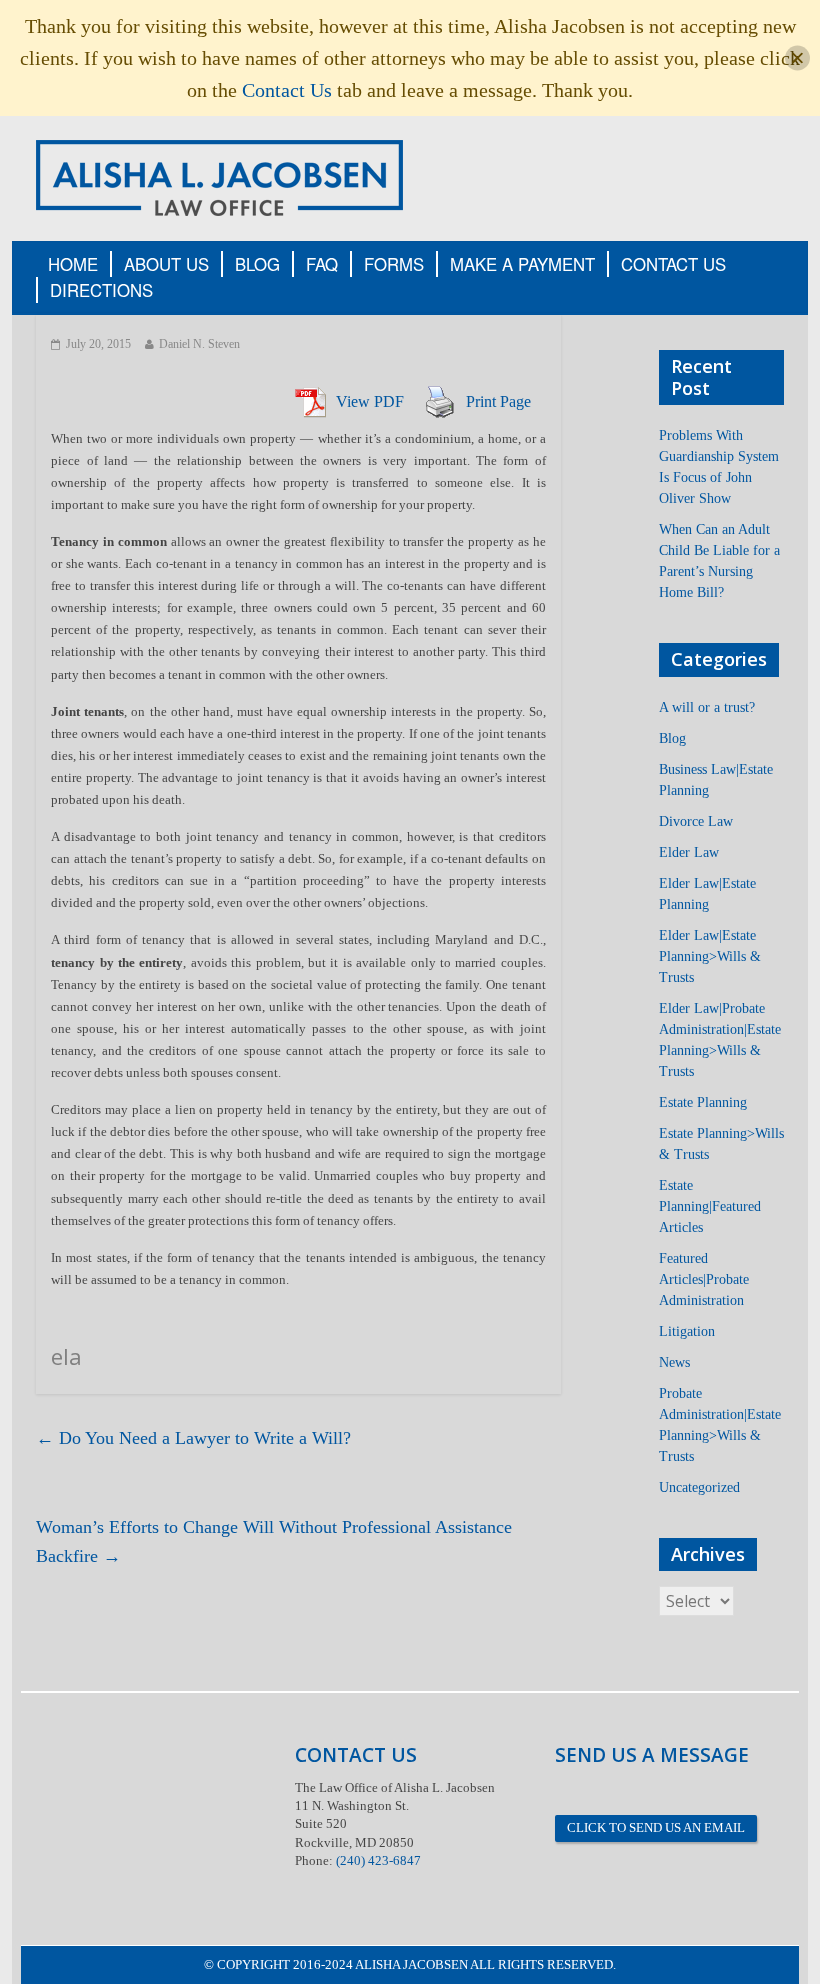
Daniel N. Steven (199, 344)
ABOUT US (166, 264)
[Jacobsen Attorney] (219, 176)
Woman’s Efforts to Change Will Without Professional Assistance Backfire (274, 1541)
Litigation (687, 1331)
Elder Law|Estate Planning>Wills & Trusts (710, 956)
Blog (672, 738)
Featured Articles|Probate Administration (704, 1279)
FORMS (394, 264)
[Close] (797, 58)
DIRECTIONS (101, 290)
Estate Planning (703, 1102)
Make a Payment (522, 264)
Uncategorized (699, 1487)
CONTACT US (673, 264)
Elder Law (689, 852)
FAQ (322, 264)
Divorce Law (696, 821)
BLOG (257, 264)
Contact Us (287, 90)
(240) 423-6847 (378, 1860)
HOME (73, 264)
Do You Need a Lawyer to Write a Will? (193, 1438)
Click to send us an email (656, 1827)
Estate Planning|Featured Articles (710, 1206)
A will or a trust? (707, 707)
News (674, 1362)
